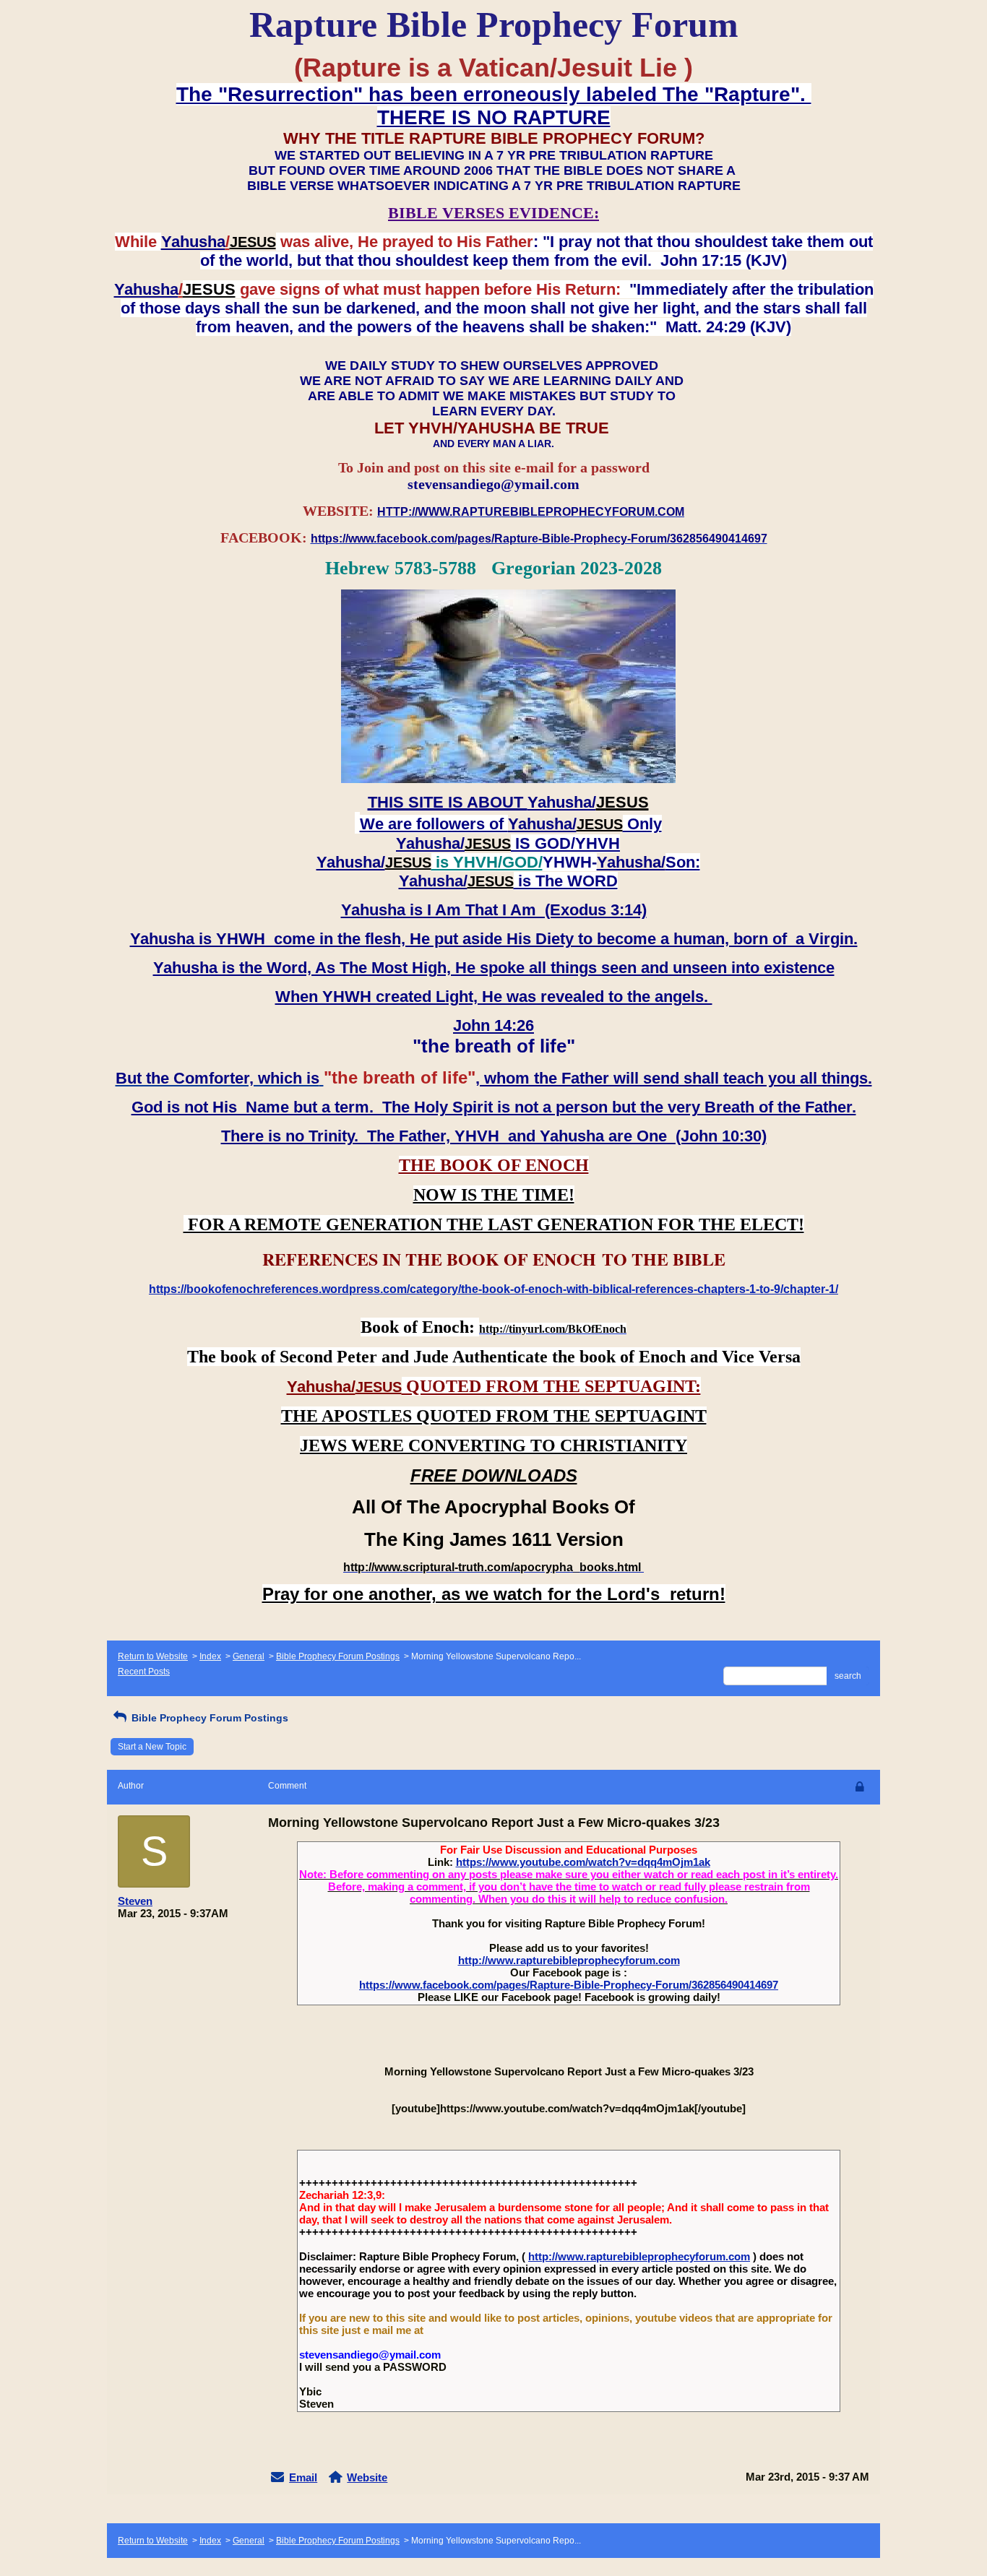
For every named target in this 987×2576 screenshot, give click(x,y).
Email (303, 2477)
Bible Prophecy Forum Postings (338, 1656)
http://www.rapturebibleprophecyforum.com (569, 1960)
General (249, 1656)
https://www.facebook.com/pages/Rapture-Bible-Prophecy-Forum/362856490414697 (569, 1985)
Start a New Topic (152, 1747)
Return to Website (153, 1656)
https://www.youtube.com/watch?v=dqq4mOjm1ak (583, 1862)
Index (210, 1656)
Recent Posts (144, 1672)
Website (367, 2477)
